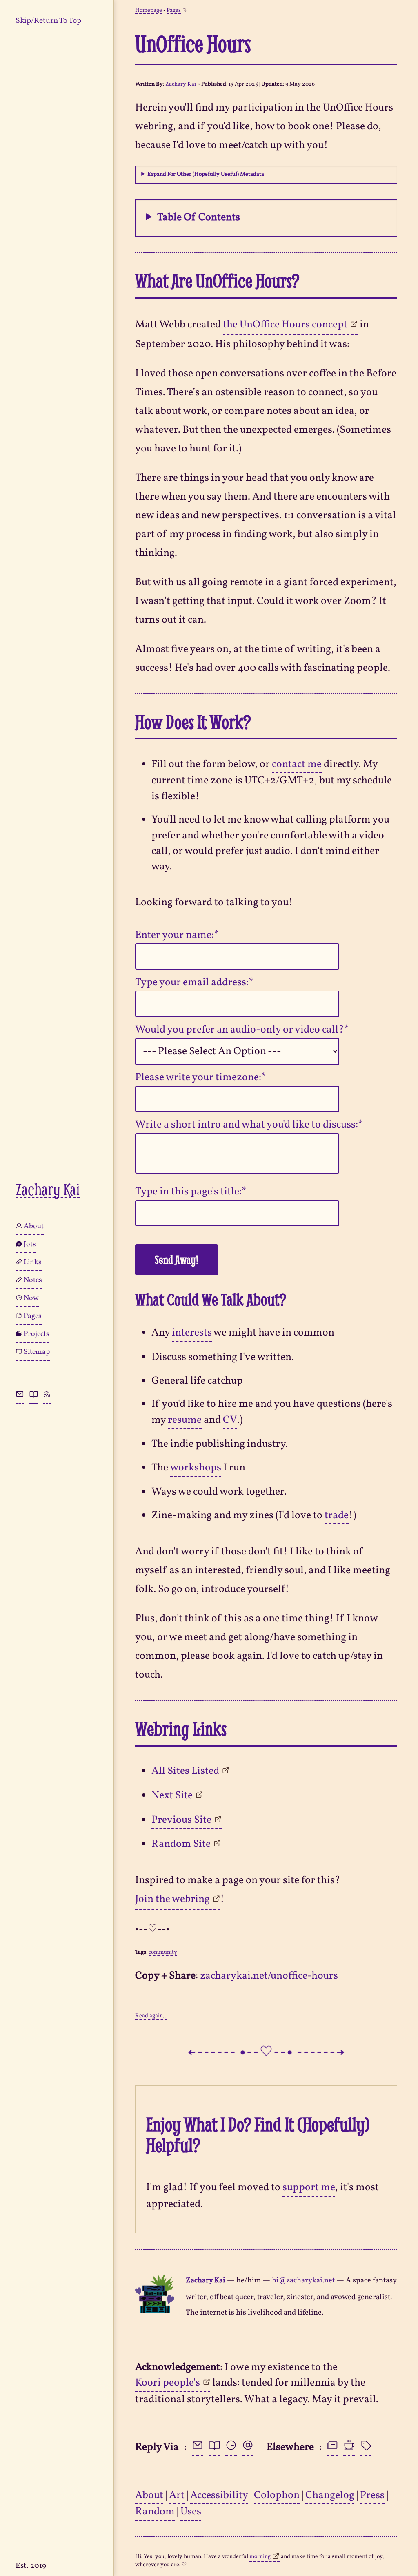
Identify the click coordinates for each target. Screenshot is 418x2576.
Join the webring (172, 1899)
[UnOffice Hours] (231, 2448)
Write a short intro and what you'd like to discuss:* (249, 1125)
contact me (297, 764)
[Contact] (20, 1395)
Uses (191, 2512)
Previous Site (181, 1820)
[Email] (198, 2448)
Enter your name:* (177, 935)
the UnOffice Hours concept (285, 325)
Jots (30, 1244)
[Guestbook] (33, 1395)
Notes (33, 1280)
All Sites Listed (185, 1771)
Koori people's (168, 2383)
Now (31, 1298)
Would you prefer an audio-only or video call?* (242, 1030)
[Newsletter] (332, 2448)
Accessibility (219, 2495)
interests (192, 1333)
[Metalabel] (366, 2448)
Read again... (151, 2017)
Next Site (172, 1796)
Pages (33, 1316)
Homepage (149, 11)
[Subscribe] (47, 1395)
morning (260, 2557)
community (163, 1953)
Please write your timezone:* (200, 1078)
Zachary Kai (48, 1190)
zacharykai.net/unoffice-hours (269, 1976)
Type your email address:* (194, 983)
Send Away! (177, 1259)
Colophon (277, 2495)
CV (230, 1420)
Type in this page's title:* (191, 1192)
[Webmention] (248, 2448)
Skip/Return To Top (48, 21)
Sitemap (37, 1352)
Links (33, 1262)
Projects (37, 1334)
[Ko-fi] (349, 2448)
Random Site (181, 1844)
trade (337, 1516)
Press (372, 2495)
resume (185, 1420)
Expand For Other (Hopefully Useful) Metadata (206, 175)
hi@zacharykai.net (303, 2280)
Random (155, 2512)
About (34, 1226)
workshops (196, 1468)
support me (309, 2188)
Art (177, 2495)
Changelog (330, 2495)
